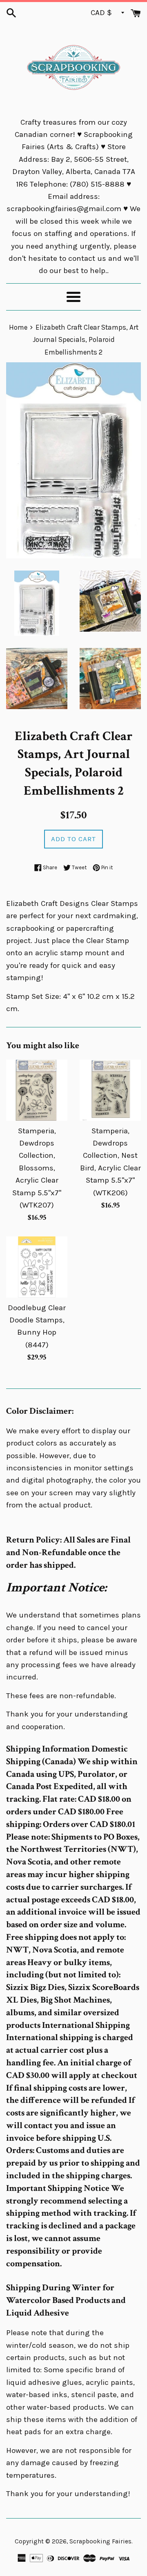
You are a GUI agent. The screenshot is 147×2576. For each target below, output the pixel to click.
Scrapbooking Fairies (100, 2541)
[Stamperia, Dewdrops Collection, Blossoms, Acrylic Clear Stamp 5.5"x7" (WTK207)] (37, 1090)
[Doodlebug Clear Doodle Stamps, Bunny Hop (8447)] (37, 1267)
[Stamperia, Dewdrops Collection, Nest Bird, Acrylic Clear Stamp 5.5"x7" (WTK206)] (110, 1090)
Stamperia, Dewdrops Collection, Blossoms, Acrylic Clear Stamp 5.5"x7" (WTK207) (37, 1168)
